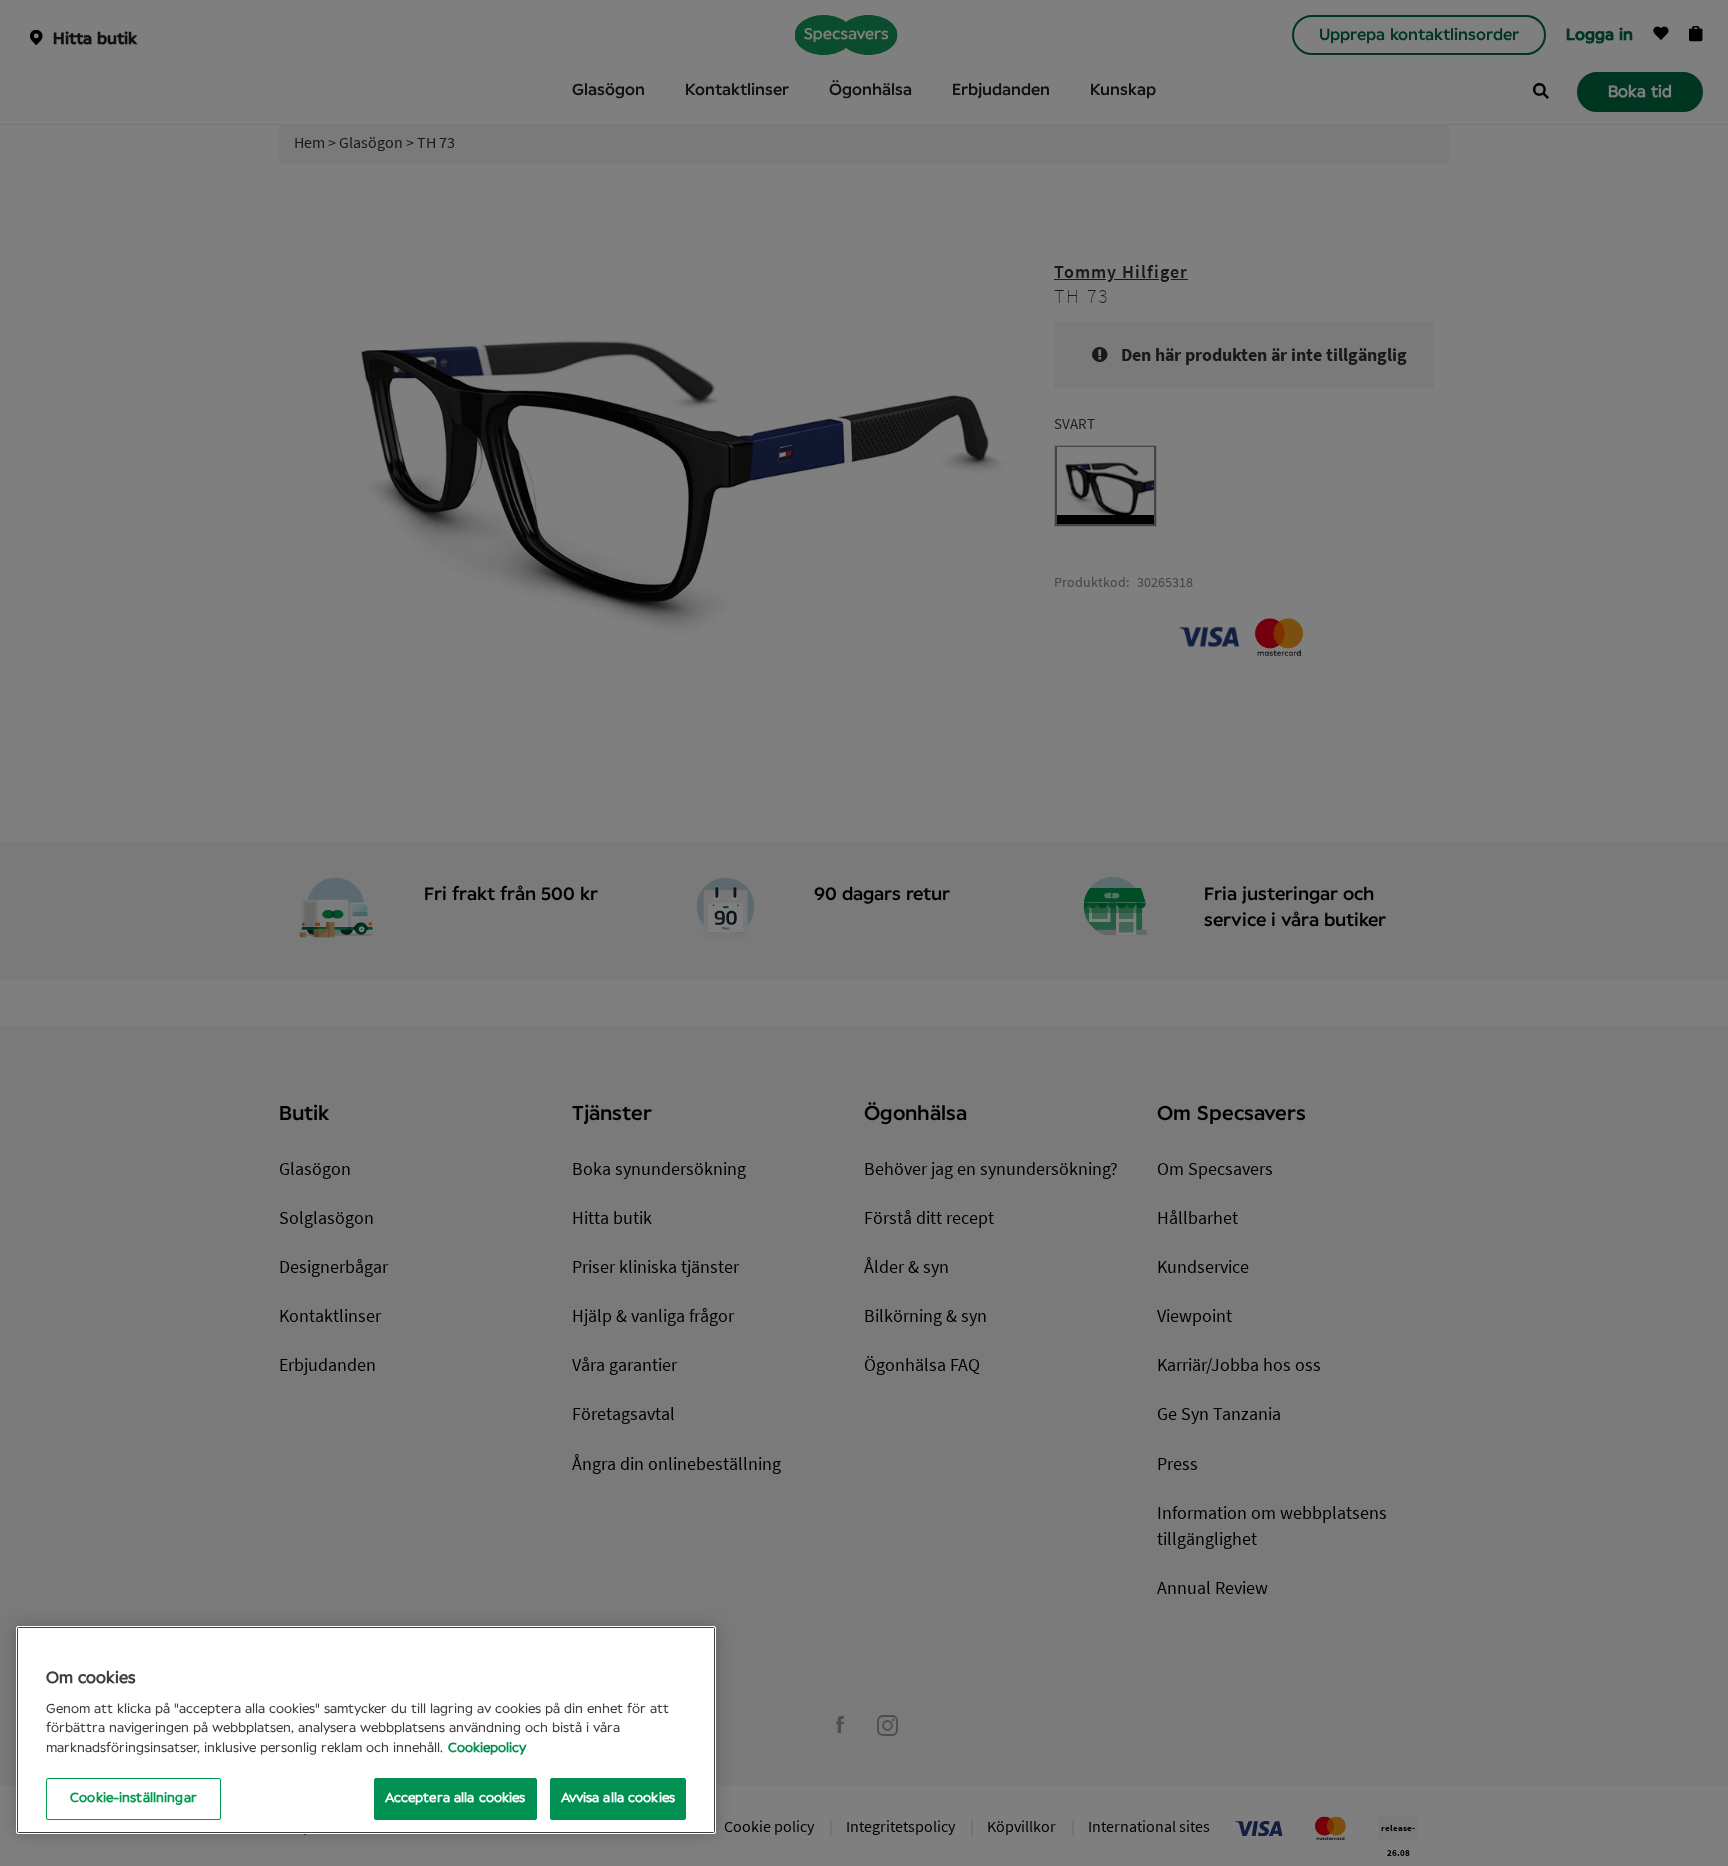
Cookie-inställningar (133, 1798)
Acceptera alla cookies (455, 1798)
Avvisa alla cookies (618, 1798)
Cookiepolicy (487, 1748)
